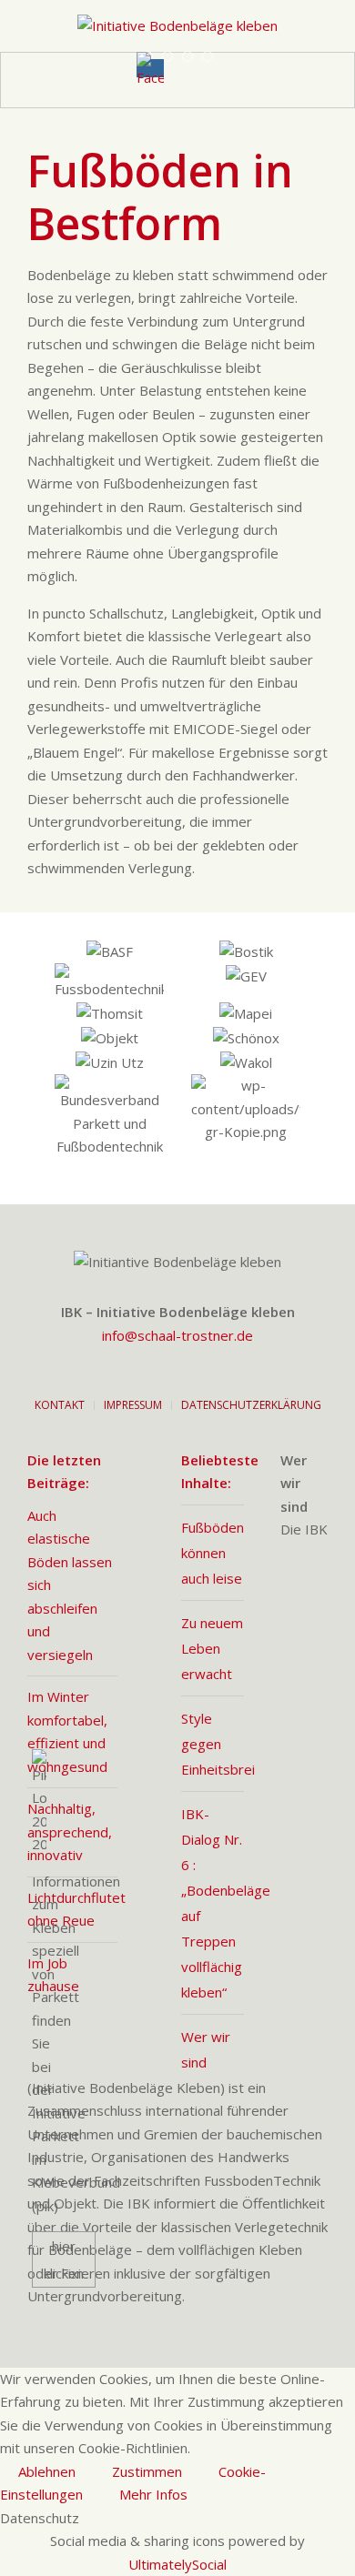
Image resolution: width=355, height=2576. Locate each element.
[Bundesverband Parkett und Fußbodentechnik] (109, 1117)
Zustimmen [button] (147, 2471)
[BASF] (109, 952)
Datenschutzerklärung (251, 1405)
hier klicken (64, 2259)
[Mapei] (246, 1014)
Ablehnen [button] (47, 2471)
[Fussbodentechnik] (109, 982)
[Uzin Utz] (109, 1062)
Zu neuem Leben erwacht (212, 1648)
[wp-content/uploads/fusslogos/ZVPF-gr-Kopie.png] (246, 1117)
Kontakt (60, 1405)
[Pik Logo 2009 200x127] (39, 2019)
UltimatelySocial (177, 2564)
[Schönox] (246, 1038)
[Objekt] (109, 1038)
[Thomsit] (109, 1014)
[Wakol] (246, 1062)
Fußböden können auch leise (213, 1553)
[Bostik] (246, 952)
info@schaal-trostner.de (177, 1335)
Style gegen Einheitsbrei (218, 1744)
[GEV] (246, 982)
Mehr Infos (153, 2494)
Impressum (133, 1405)
